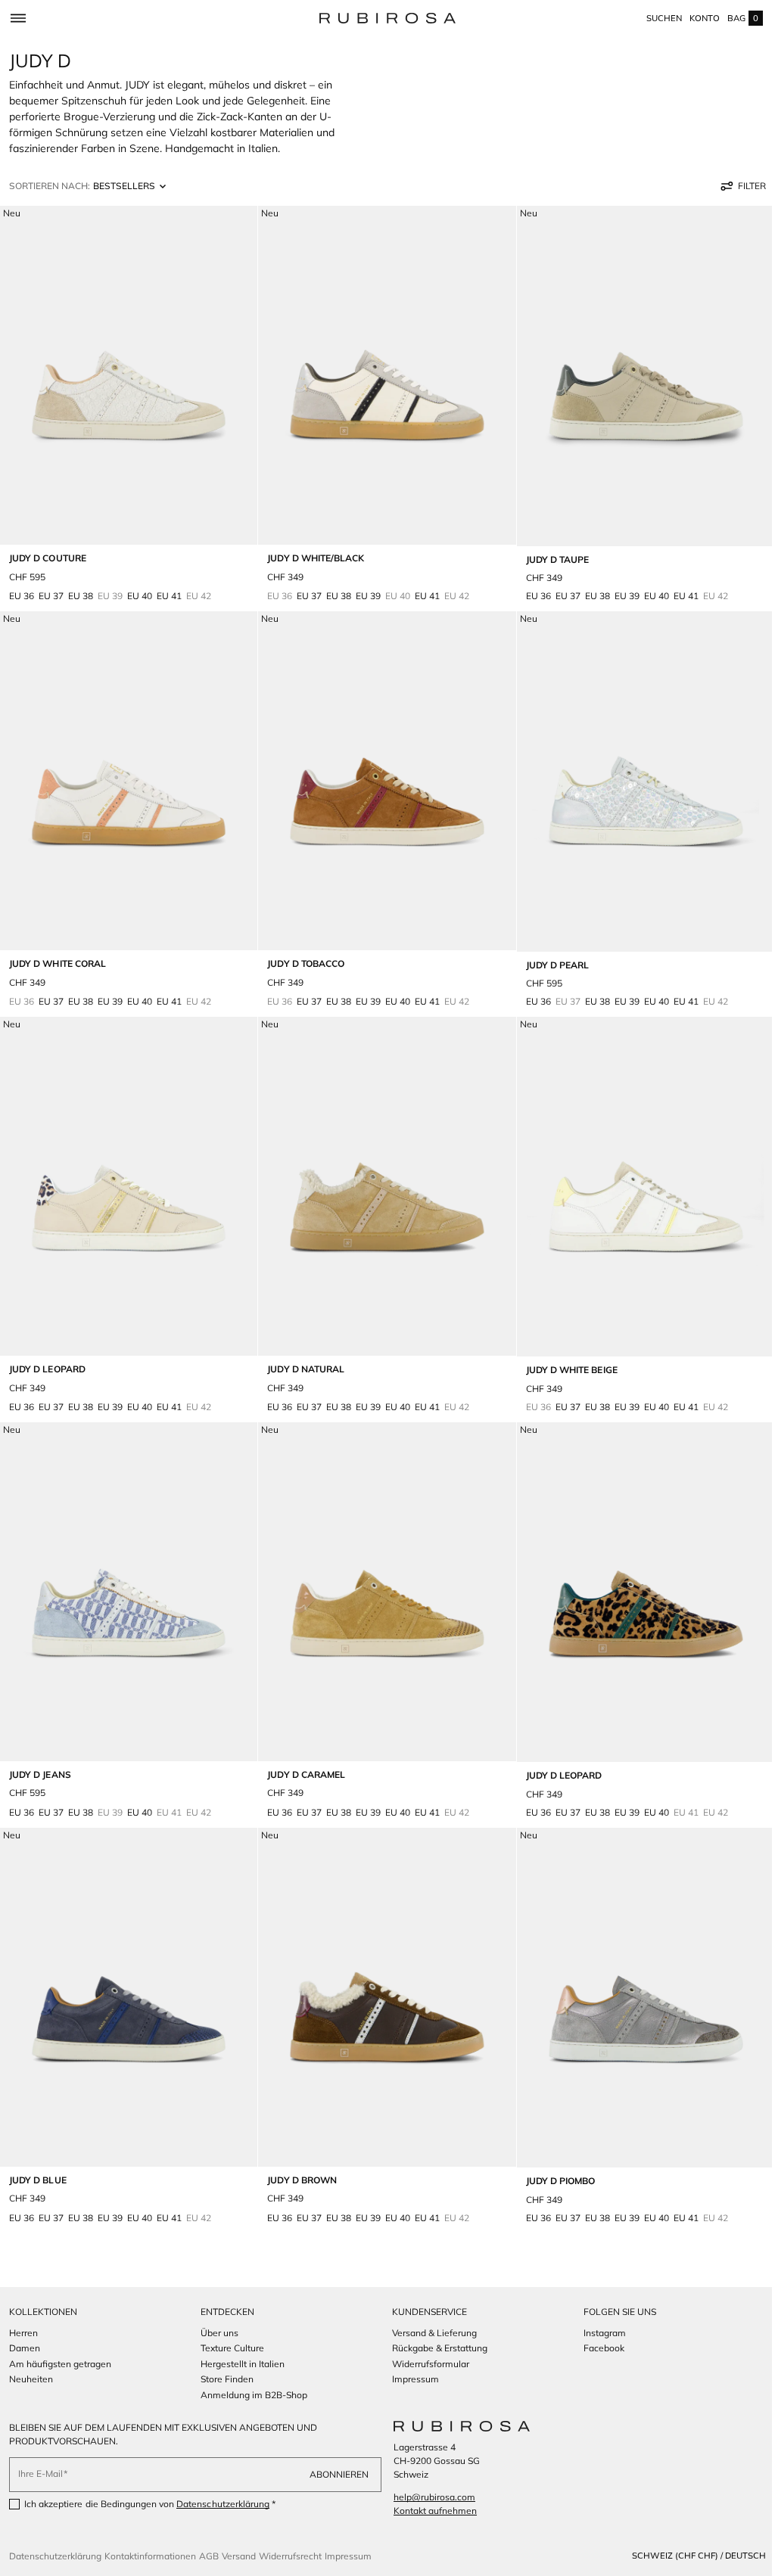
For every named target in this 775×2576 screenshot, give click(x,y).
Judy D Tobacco (302, 954)
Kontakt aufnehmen (430, 2511)
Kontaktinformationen (150, 2556)
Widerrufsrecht (290, 2556)
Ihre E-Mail (40, 2473)
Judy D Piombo (553, 2156)
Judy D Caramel (302, 1755)
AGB (209, 2556)
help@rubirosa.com (429, 2497)
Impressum (348, 2556)
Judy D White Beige (564, 1355)
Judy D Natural (302, 1354)
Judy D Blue (38, 2155)
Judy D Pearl (550, 954)
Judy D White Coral (58, 954)
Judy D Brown (298, 2155)
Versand (239, 2556)
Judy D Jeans (40, 1755)
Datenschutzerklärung (223, 2504)
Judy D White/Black (312, 553)
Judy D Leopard (47, 1354)
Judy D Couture (48, 553)
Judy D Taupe (550, 554)
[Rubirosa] (456, 2426)
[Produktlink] (127, 406)
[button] (18, 18)
